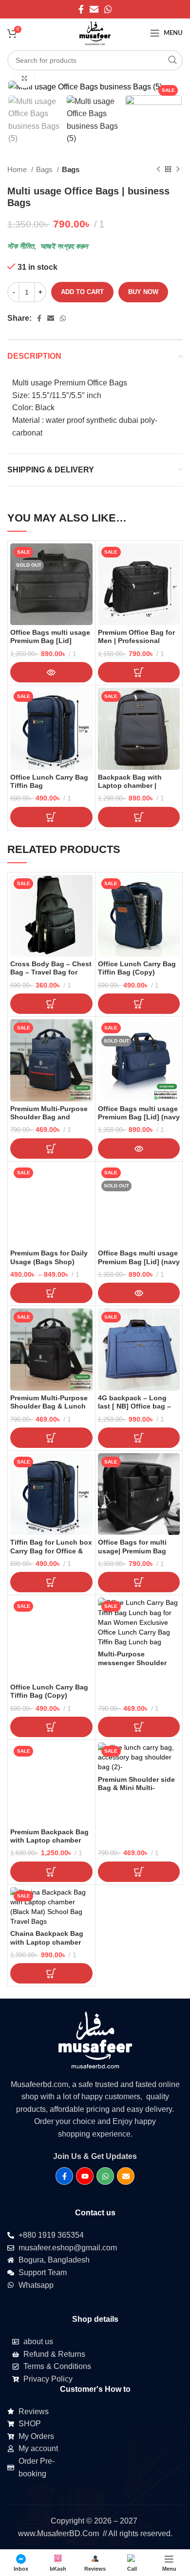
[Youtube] (85, 2176)
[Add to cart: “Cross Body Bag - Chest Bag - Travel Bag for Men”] (51, 1004)
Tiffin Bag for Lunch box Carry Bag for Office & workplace (51, 1551)
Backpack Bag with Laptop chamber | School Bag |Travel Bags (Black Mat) (139, 790)
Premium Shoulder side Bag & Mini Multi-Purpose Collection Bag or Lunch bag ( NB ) (137, 1792)
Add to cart (82, 292)
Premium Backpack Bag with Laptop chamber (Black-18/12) (49, 1840)
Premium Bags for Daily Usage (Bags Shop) (49, 1257)
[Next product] (178, 170)
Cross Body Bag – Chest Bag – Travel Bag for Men (51, 972)
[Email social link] (94, 9)
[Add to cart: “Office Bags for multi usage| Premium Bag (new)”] (139, 1582)
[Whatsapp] (105, 2176)
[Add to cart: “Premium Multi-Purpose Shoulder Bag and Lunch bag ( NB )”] (51, 1149)
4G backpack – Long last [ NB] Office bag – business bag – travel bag (134, 1410)
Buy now (143, 292)
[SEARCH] (172, 60)
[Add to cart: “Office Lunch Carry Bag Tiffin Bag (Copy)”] (139, 1004)
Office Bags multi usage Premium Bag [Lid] (50, 636)
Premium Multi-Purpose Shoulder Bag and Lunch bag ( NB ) (49, 1117)
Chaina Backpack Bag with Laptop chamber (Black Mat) (47, 1942)
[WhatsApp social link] (108, 9)
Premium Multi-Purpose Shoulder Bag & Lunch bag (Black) (49, 1406)
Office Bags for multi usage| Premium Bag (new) (132, 1551)
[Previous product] (158, 170)
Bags (45, 169)
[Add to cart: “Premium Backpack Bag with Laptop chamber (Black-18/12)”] (51, 1872)
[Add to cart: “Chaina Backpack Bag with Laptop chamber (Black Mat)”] (51, 1973)
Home (18, 169)
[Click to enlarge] (24, 78)
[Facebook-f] (64, 2176)
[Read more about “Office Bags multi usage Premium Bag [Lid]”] (51, 672)
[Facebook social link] (81, 9)
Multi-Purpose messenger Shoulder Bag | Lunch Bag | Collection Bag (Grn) (132, 1667)
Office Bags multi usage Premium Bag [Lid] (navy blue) (139, 1117)
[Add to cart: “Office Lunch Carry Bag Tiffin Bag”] (51, 817)
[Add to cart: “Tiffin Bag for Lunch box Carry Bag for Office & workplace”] (51, 1582)
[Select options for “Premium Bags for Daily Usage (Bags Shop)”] (51, 1293)
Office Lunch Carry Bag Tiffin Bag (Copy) (137, 968)
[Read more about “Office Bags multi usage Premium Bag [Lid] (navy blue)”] (139, 1149)
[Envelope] (126, 2176)
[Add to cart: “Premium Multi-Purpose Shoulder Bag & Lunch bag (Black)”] (51, 1438)
